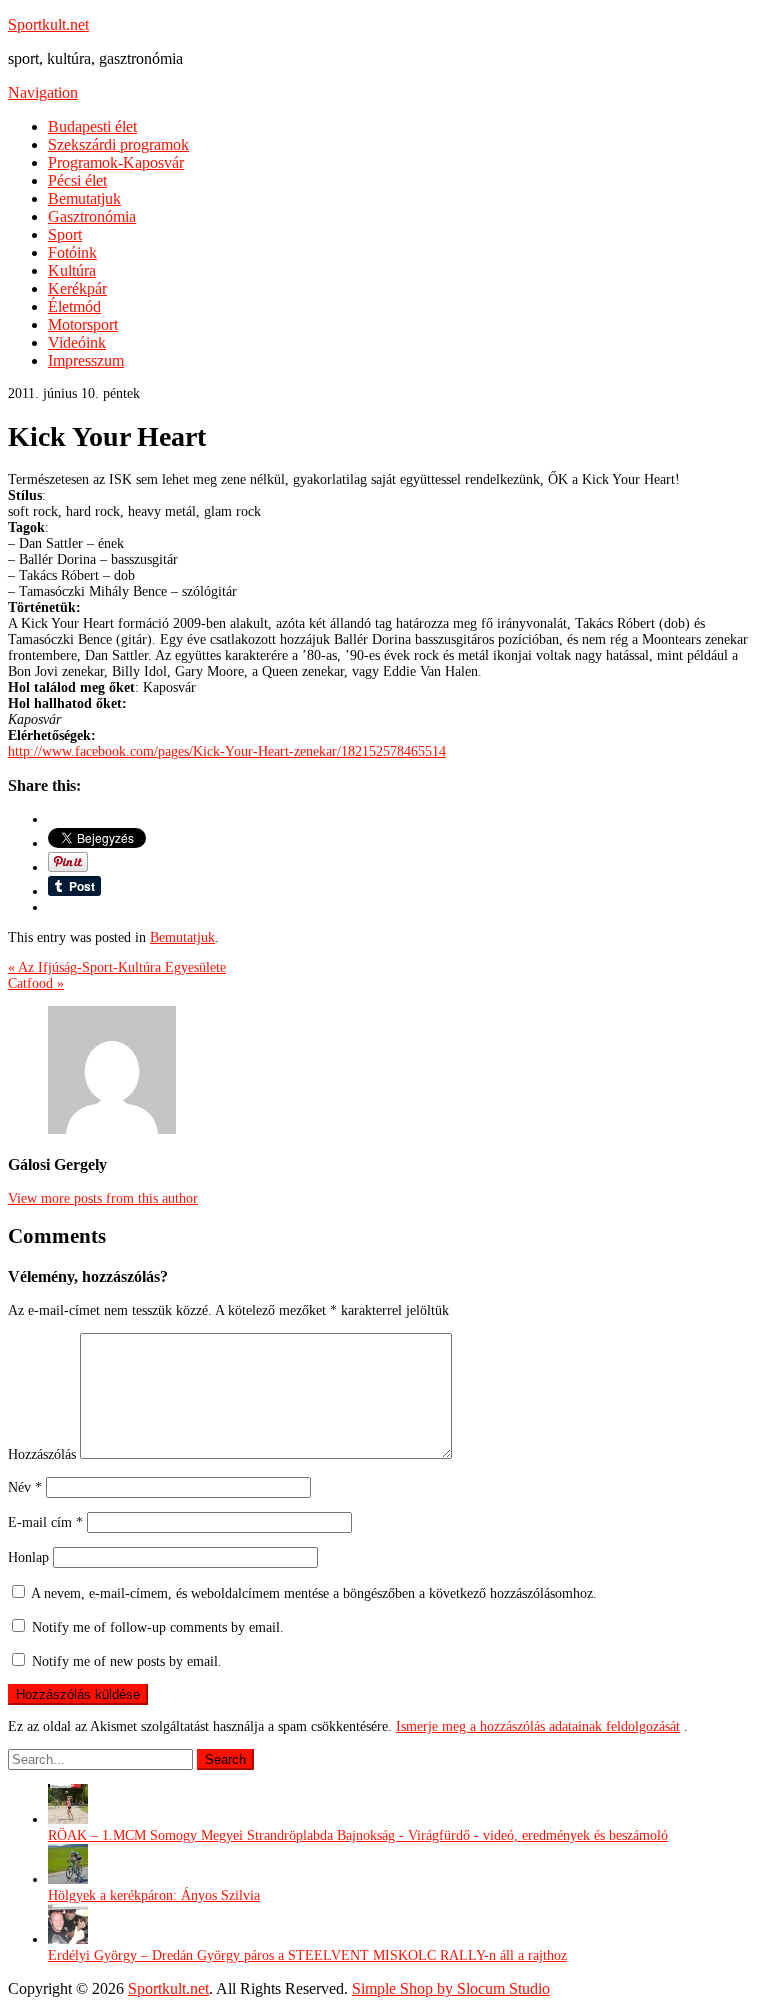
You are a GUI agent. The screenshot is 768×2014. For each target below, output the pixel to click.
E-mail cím (45, 1522)
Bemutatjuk (84, 198)
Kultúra (72, 270)
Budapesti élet (92, 126)
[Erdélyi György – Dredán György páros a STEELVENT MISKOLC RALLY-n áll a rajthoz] (68, 1939)
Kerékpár (77, 288)
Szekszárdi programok (118, 144)
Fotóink (72, 252)
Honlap (28, 1557)
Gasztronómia (92, 216)
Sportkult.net (48, 24)
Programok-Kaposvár (116, 162)
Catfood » (36, 983)
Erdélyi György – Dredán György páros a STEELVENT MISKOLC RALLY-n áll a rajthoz (307, 1955)
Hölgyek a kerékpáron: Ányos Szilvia (154, 1895)
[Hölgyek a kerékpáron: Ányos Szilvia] (68, 1879)
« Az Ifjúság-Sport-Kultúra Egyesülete (117, 967)
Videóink (77, 342)
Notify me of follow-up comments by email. (158, 1627)
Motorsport (83, 324)
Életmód (74, 306)
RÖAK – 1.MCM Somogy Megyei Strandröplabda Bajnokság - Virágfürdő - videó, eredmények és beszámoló (358, 1835)
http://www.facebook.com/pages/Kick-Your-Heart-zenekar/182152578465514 (227, 751)
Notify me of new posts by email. (127, 1661)
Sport (65, 234)
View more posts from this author (103, 1198)
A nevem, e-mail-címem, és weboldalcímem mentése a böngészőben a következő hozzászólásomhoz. (314, 1593)
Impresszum (86, 360)
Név (25, 1487)
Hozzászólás (42, 1454)
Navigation (43, 92)
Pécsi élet (77, 180)
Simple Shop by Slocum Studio (451, 1988)
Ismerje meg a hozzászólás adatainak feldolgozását (538, 1726)
